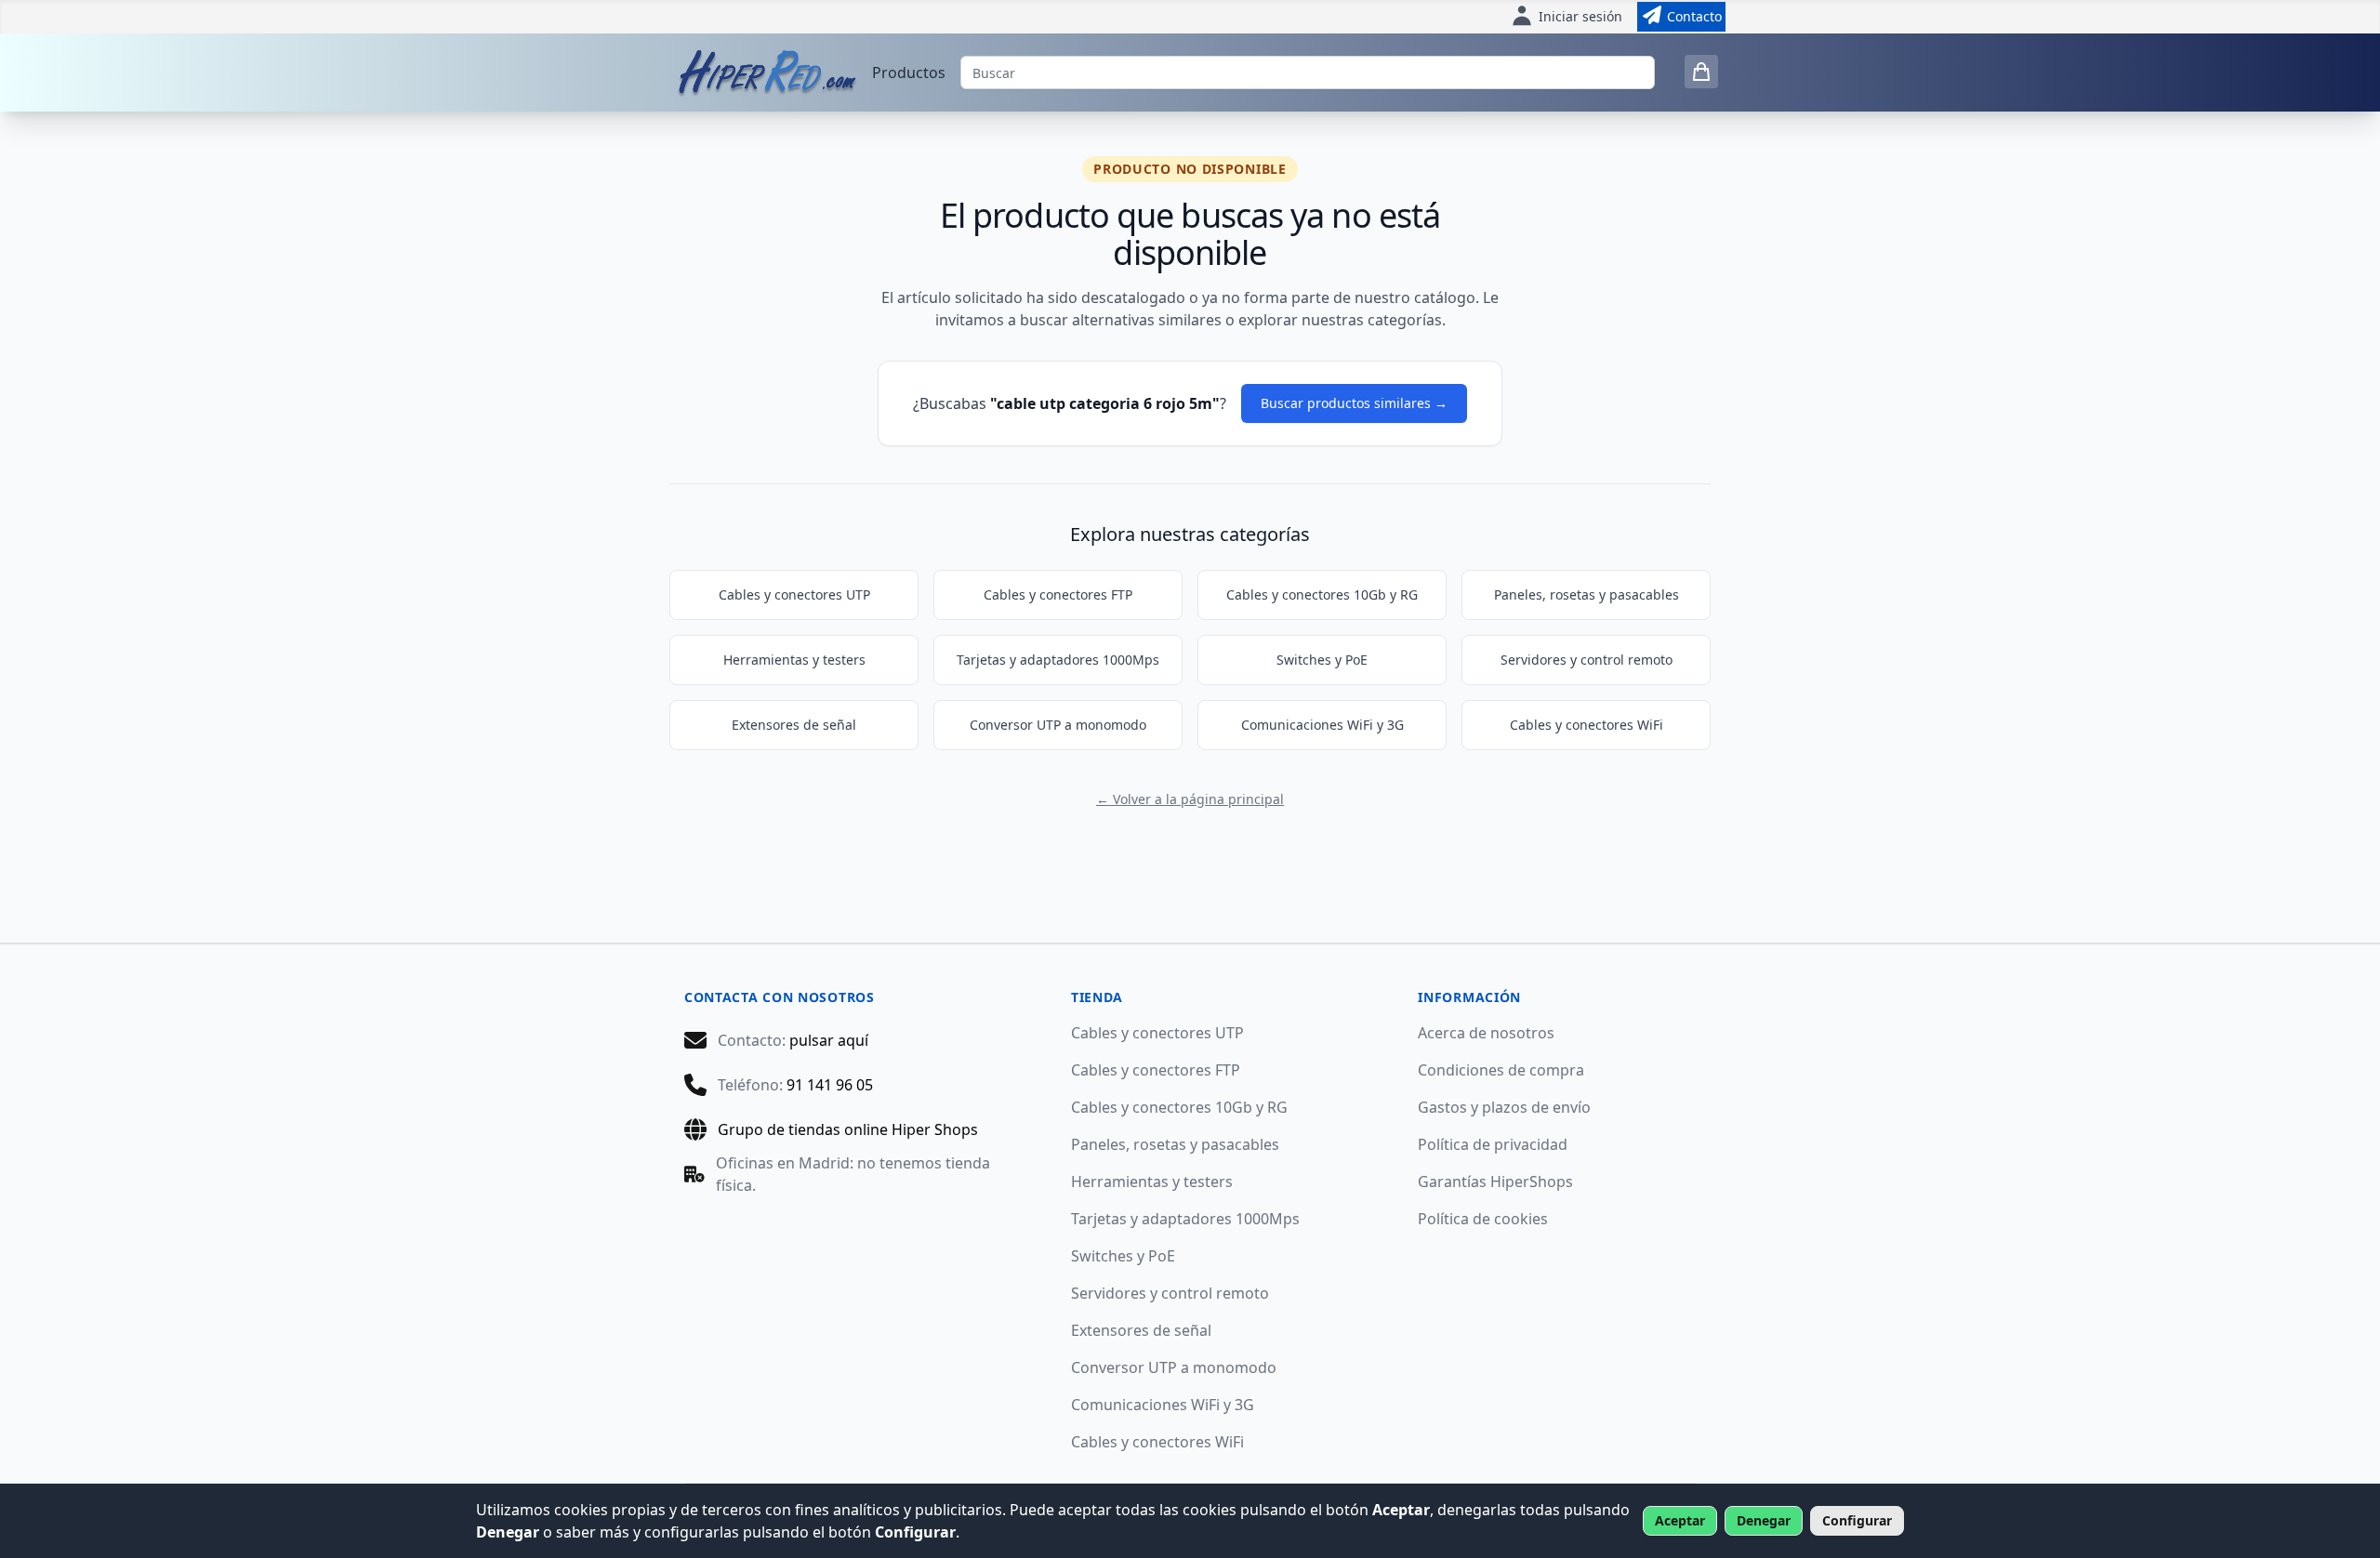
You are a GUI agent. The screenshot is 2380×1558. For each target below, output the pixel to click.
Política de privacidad (1493, 1144)
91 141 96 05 (830, 1085)
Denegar (1764, 1520)
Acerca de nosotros (1486, 1033)
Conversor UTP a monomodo (1058, 725)
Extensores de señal (794, 725)
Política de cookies (1483, 1219)
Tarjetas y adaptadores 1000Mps (1058, 660)
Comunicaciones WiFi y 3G (1322, 725)
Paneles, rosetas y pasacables (1587, 594)
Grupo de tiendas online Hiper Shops (848, 1129)
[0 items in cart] (1701, 72)
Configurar (1857, 1520)
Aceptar (1680, 1520)
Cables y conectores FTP (1058, 594)
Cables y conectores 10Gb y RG (1322, 594)
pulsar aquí (829, 1040)
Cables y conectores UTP (794, 594)
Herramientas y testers (794, 660)
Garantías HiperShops (1495, 1182)
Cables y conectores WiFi (1587, 725)
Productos (909, 73)
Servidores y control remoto (1587, 660)
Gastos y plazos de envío (1504, 1107)
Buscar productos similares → (1354, 403)
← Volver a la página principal (1190, 799)
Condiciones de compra (1501, 1070)
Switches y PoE (1322, 660)
